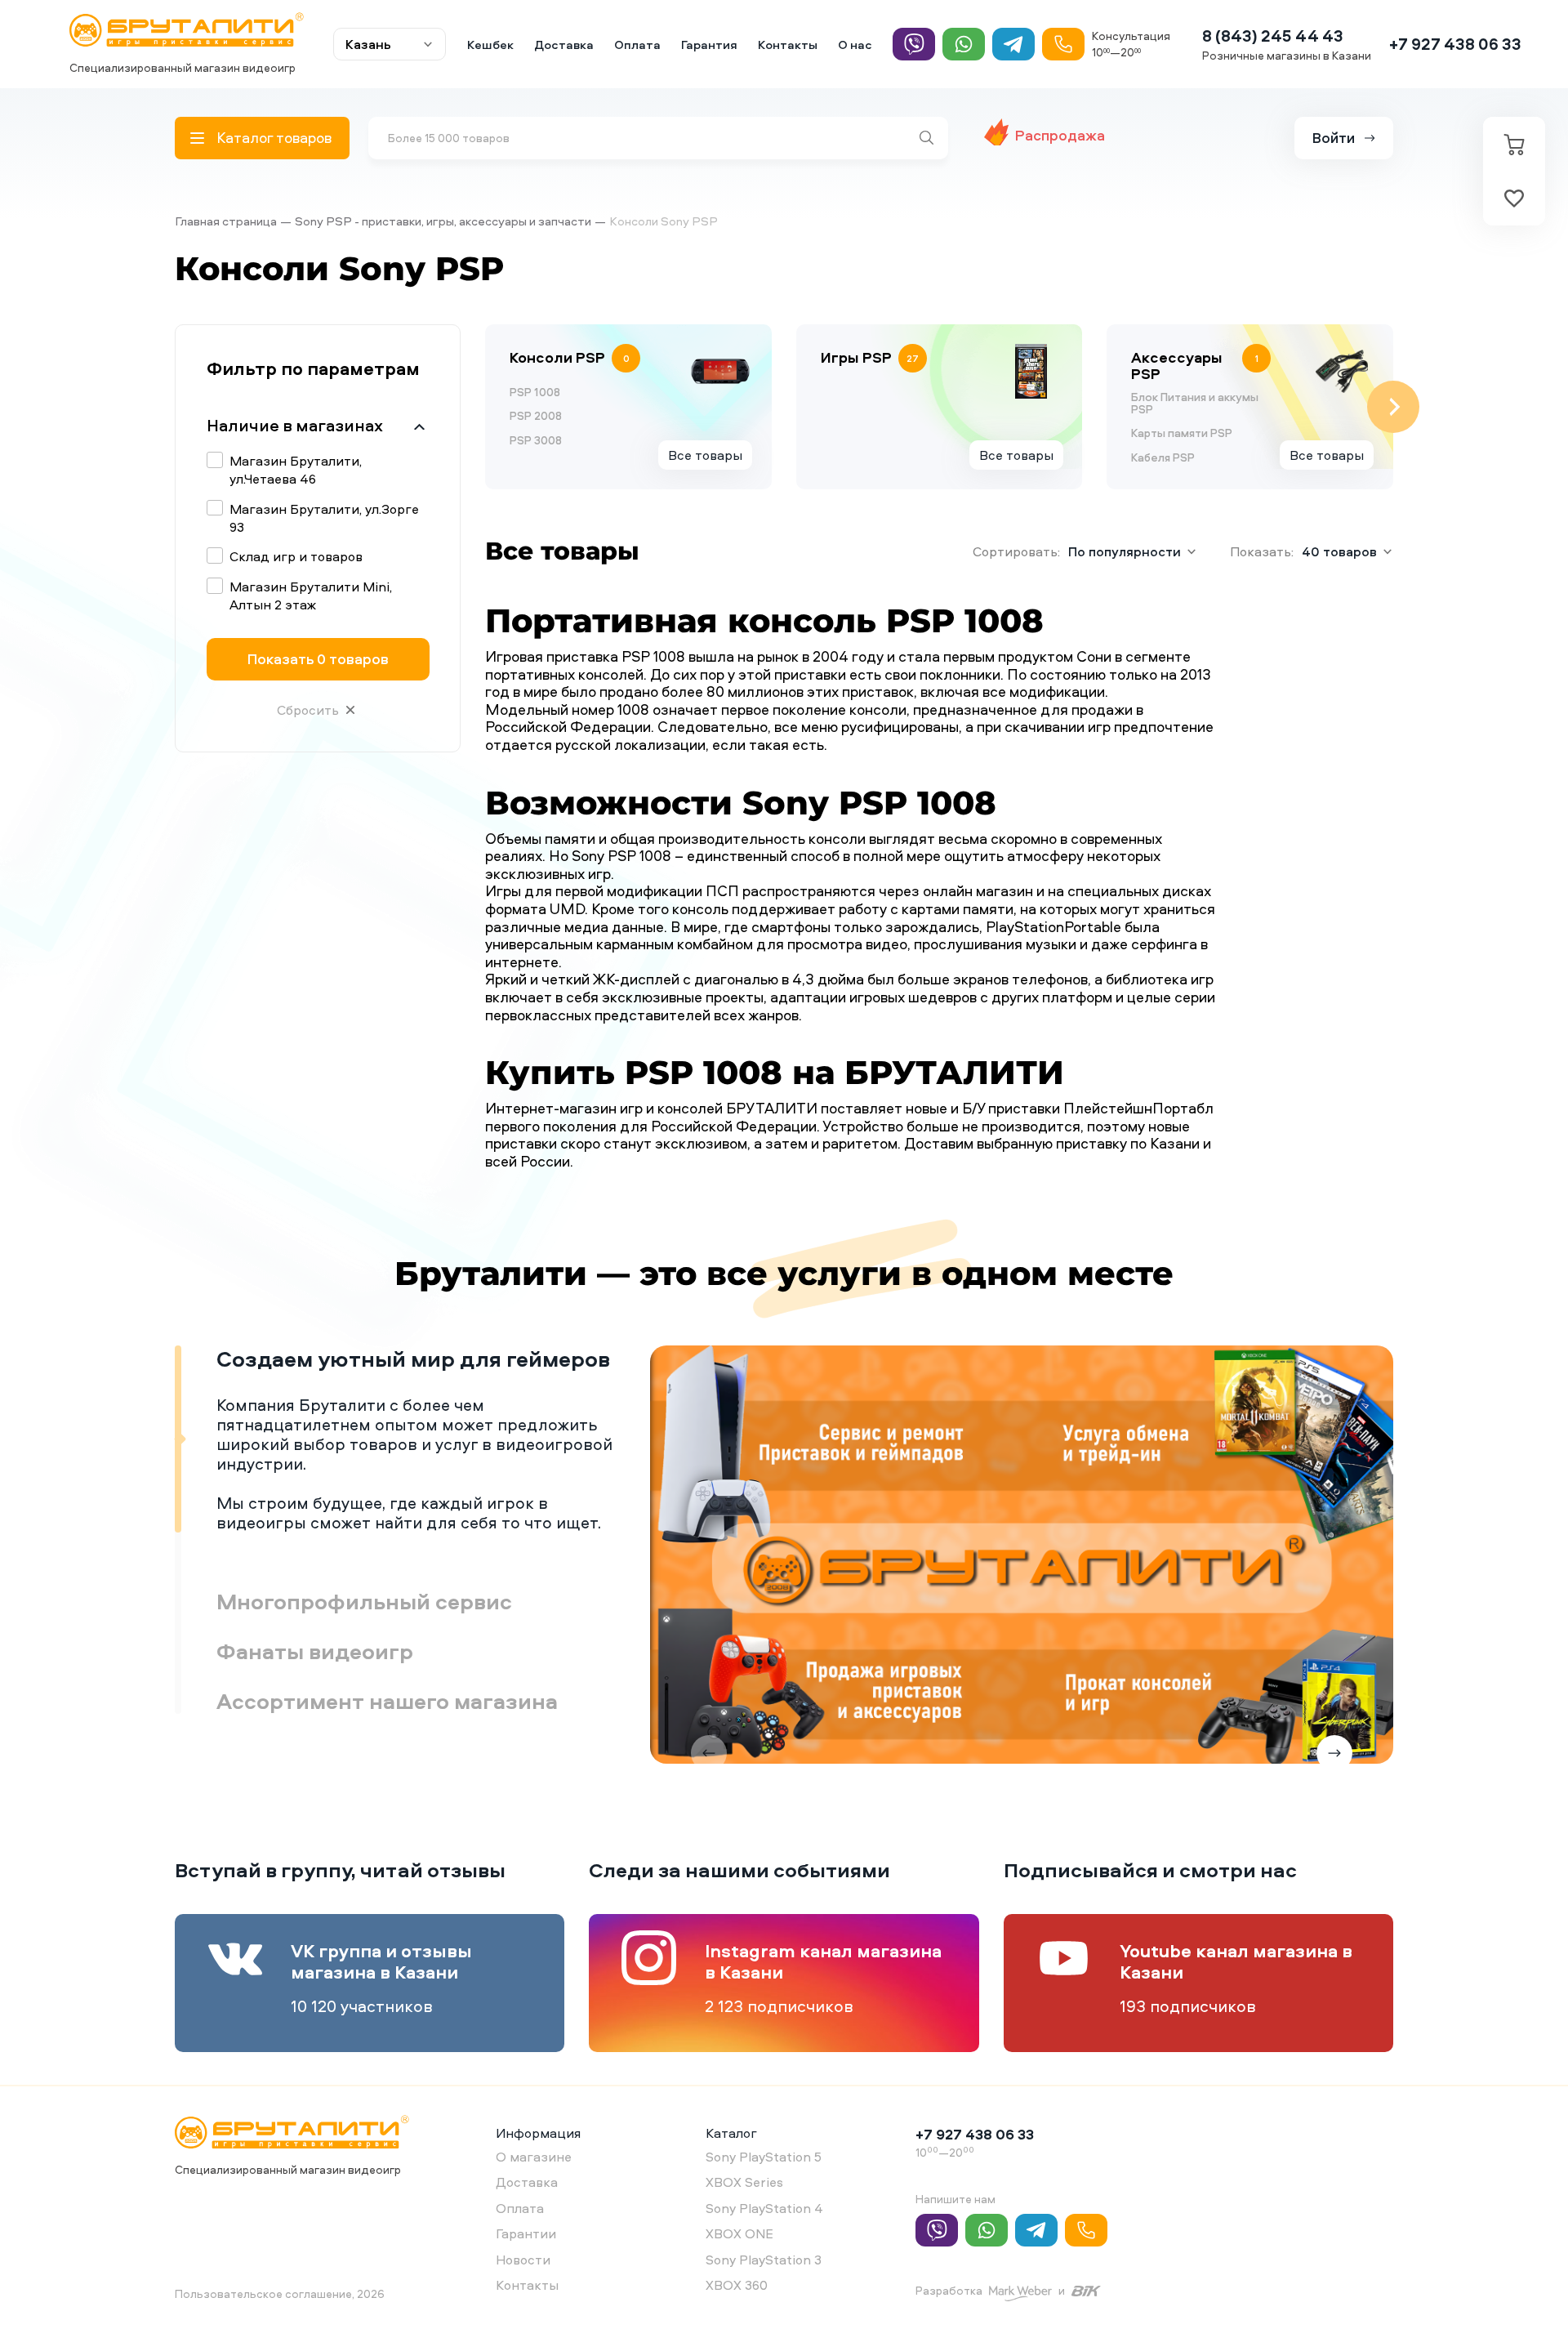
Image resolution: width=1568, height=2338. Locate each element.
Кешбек (490, 45)
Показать (318, 659)
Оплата (637, 45)
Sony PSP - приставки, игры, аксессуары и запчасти (443, 221)
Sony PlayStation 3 (764, 2260)
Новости (523, 2260)
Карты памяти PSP (1182, 433)
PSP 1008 (535, 392)
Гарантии (526, 2233)
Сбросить (308, 710)
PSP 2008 (536, 415)
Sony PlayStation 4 (764, 2208)
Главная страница (226, 221)
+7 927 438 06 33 (1455, 44)
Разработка (949, 2290)
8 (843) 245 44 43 (1273, 36)
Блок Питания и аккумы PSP (1195, 403)
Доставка (564, 45)
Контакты (788, 45)
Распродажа (1060, 135)
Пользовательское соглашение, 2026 (280, 2293)
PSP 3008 (536, 440)
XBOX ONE (739, 2233)
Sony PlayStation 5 (764, 2157)
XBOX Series (744, 2182)
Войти (1334, 138)
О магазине (534, 2157)
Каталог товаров (274, 138)
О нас (855, 45)
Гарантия (709, 45)
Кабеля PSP (1163, 457)
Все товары (705, 455)
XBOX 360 (737, 2285)
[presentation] (485, 407)
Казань (368, 44)
